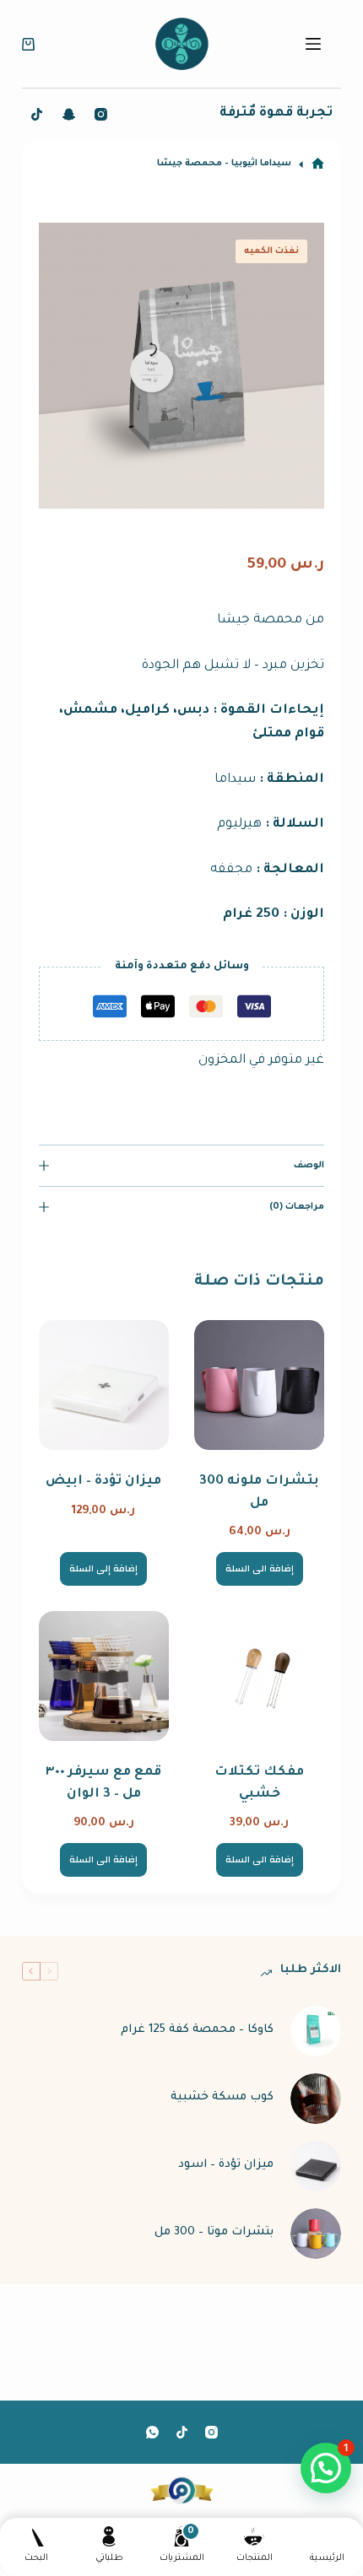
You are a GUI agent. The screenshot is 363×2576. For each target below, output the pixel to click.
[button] (326, 2468)
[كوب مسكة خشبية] (316, 2099)
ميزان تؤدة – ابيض (103, 1482)
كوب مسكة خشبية (222, 2097)
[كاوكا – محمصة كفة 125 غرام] (316, 2031)
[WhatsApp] (152, 2432)
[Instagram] (101, 114)
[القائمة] (313, 44)
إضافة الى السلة (260, 1569)
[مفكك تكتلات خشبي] (259, 1676)
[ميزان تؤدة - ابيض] (104, 1385)
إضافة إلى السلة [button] (103, 1569)
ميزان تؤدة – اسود (226, 2165)
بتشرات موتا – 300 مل (214, 2232)
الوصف (309, 1166)
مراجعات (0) (297, 1207)
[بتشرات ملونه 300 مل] (259, 1385)
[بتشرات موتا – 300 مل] (316, 2234)
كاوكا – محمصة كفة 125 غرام (197, 2030)
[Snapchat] (69, 114)
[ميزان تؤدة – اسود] (316, 2166)
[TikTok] (37, 114)
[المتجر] (318, 164)
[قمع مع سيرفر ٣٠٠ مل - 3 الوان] (104, 1676)
